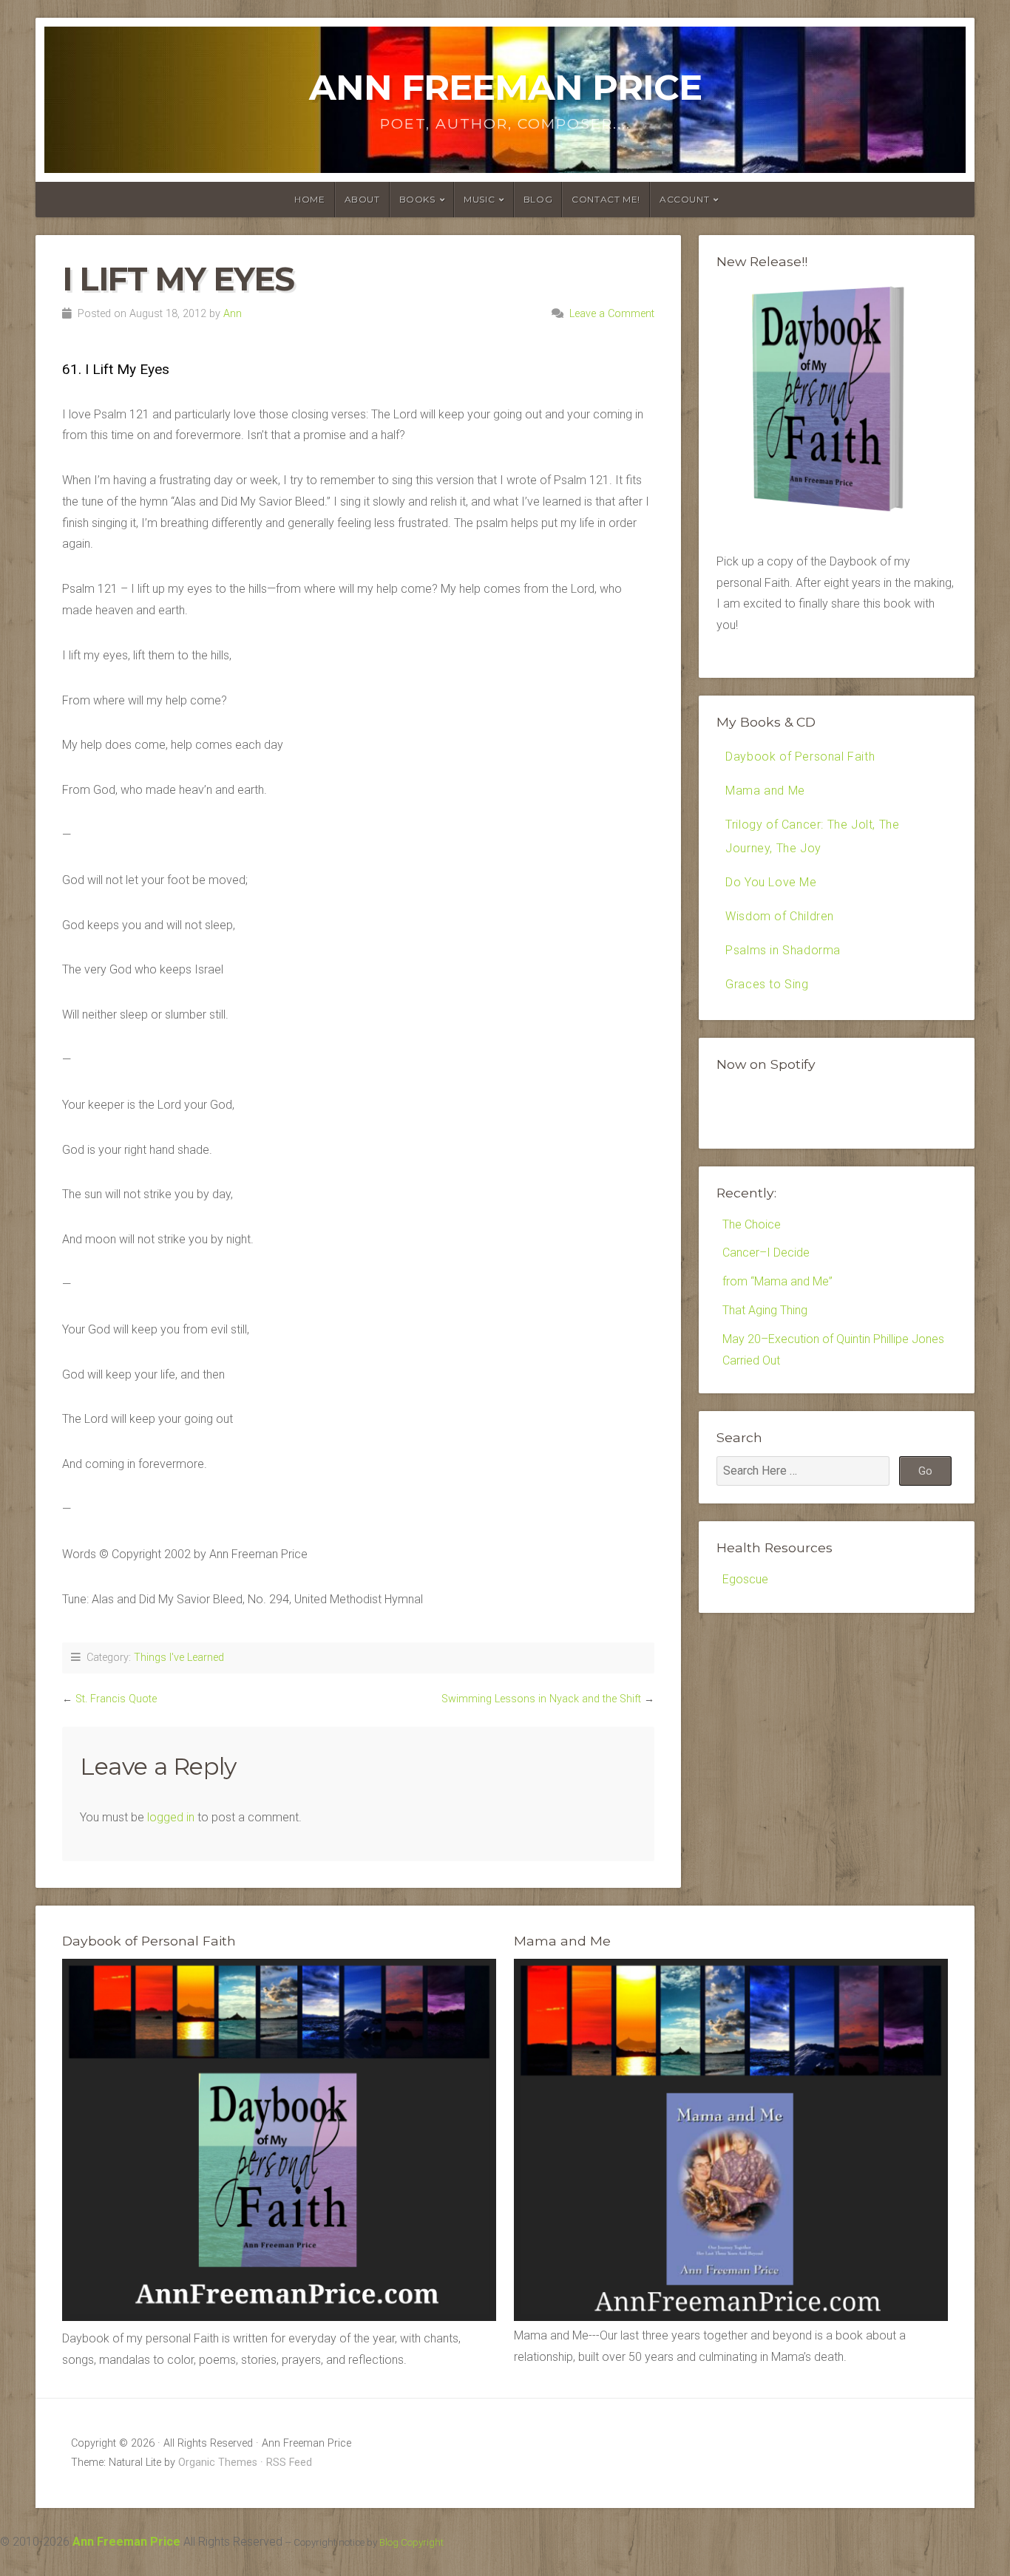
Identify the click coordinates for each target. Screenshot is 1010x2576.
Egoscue (745, 1579)
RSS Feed (289, 2463)
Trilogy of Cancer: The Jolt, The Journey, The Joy (812, 836)
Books (417, 199)
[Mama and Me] (731, 2140)
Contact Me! (606, 199)
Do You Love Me (771, 882)
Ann (233, 314)
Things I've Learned (179, 1658)
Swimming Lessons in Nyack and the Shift (541, 1699)
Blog (538, 199)
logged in (171, 1817)
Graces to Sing (767, 984)
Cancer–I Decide (766, 1253)
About (362, 199)
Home (309, 199)
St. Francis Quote (116, 1699)
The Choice (752, 1224)
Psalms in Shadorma (783, 950)
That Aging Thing (765, 1310)
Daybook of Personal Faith (800, 757)
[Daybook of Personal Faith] (279, 2317)
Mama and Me (765, 791)
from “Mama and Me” (777, 1281)
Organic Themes (218, 2463)
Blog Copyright (411, 2542)
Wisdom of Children (780, 916)
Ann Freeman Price (505, 87)
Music (479, 199)
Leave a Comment (612, 314)
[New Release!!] (837, 516)
